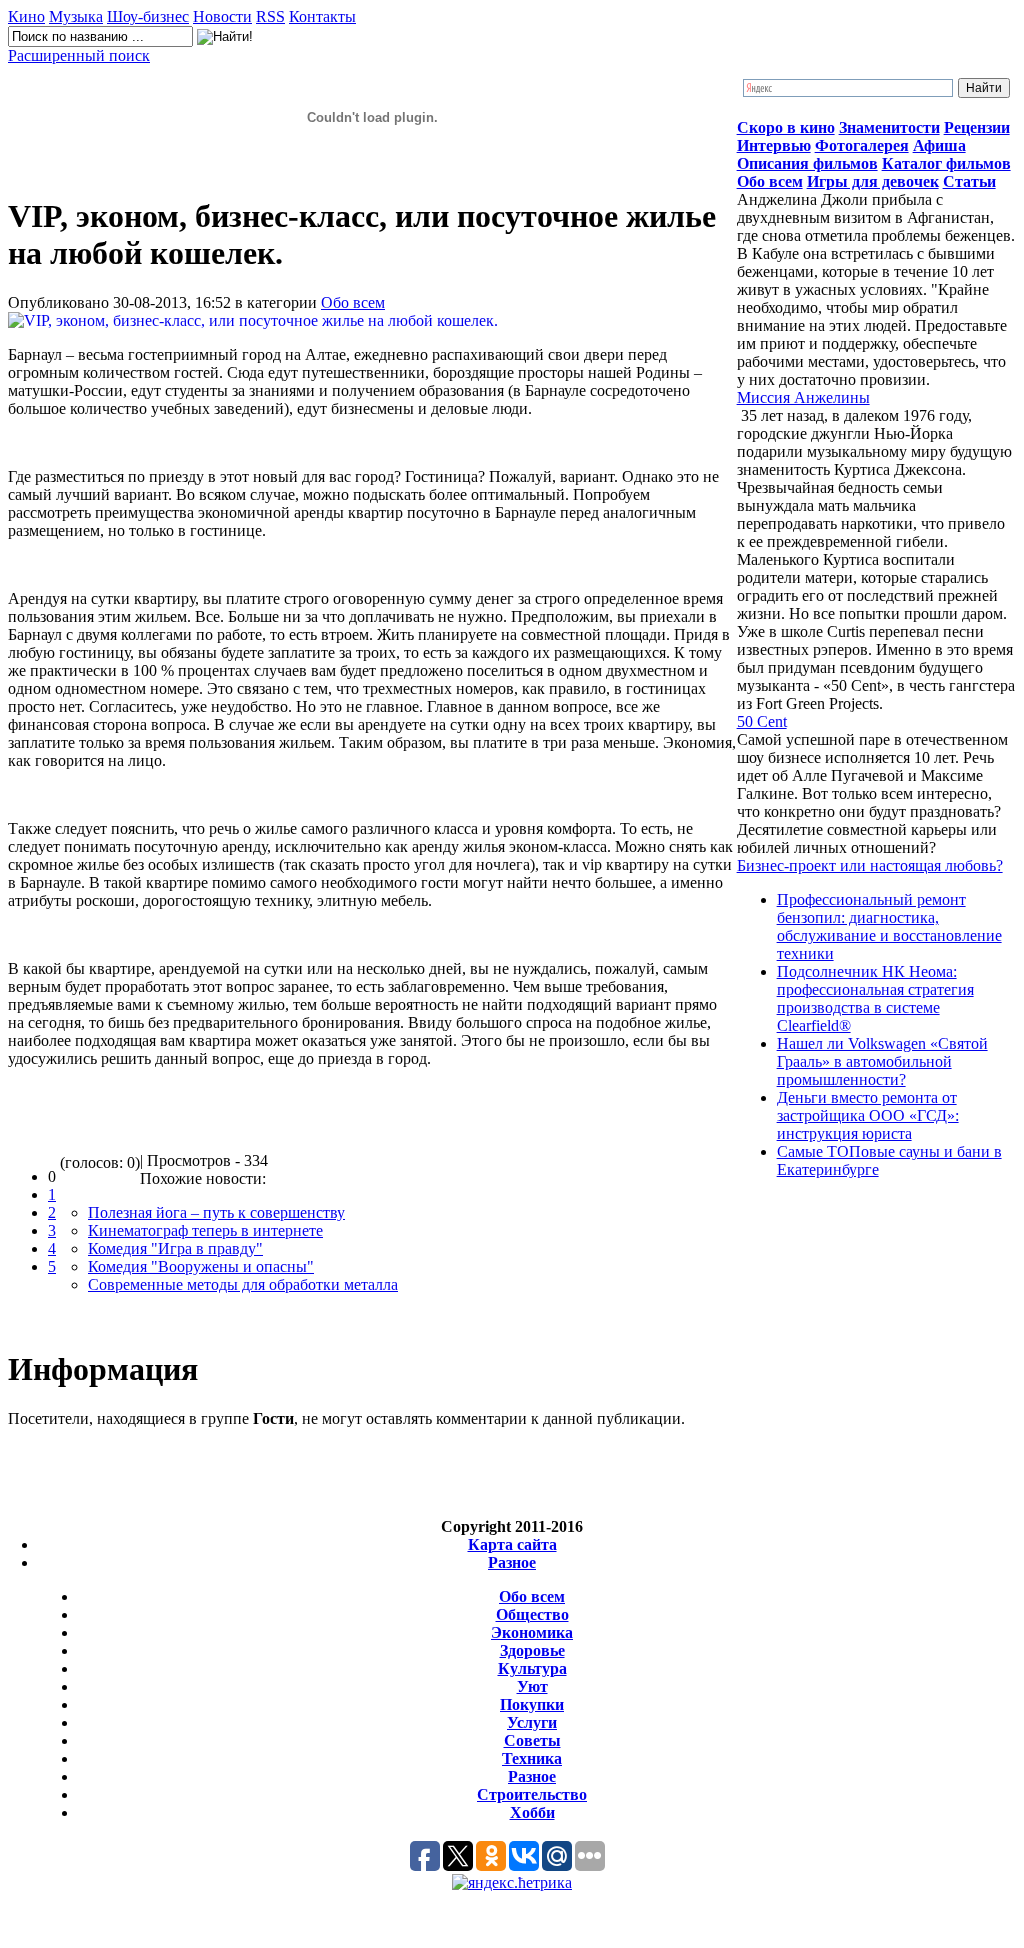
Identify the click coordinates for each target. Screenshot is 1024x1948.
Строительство (532, 1794)
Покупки (532, 1704)
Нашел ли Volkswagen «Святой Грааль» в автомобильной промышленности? (882, 1061)
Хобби (532, 1812)
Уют (532, 1686)
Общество (532, 1614)
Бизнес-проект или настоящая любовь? (870, 865)
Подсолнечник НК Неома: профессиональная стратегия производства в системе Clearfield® (875, 998)
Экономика (532, 1632)
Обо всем (353, 302)
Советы (532, 1740)
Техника (532, 1758)
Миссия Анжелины (803, 397)
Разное (512, 1562)
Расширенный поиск (79, 55)
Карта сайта (512, 1544)
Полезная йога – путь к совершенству (216, 1212)
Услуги (532, 1722)
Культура (532, 1668)
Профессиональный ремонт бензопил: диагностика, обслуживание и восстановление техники (889, 926)
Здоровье (532, 1650)
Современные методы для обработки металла (243, 1284)
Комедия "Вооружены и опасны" (201, 1266)
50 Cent (762, 721)
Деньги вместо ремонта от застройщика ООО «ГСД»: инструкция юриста (868, 1115)
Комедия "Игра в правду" (175, 1248)
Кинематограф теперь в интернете (205, 1230)
